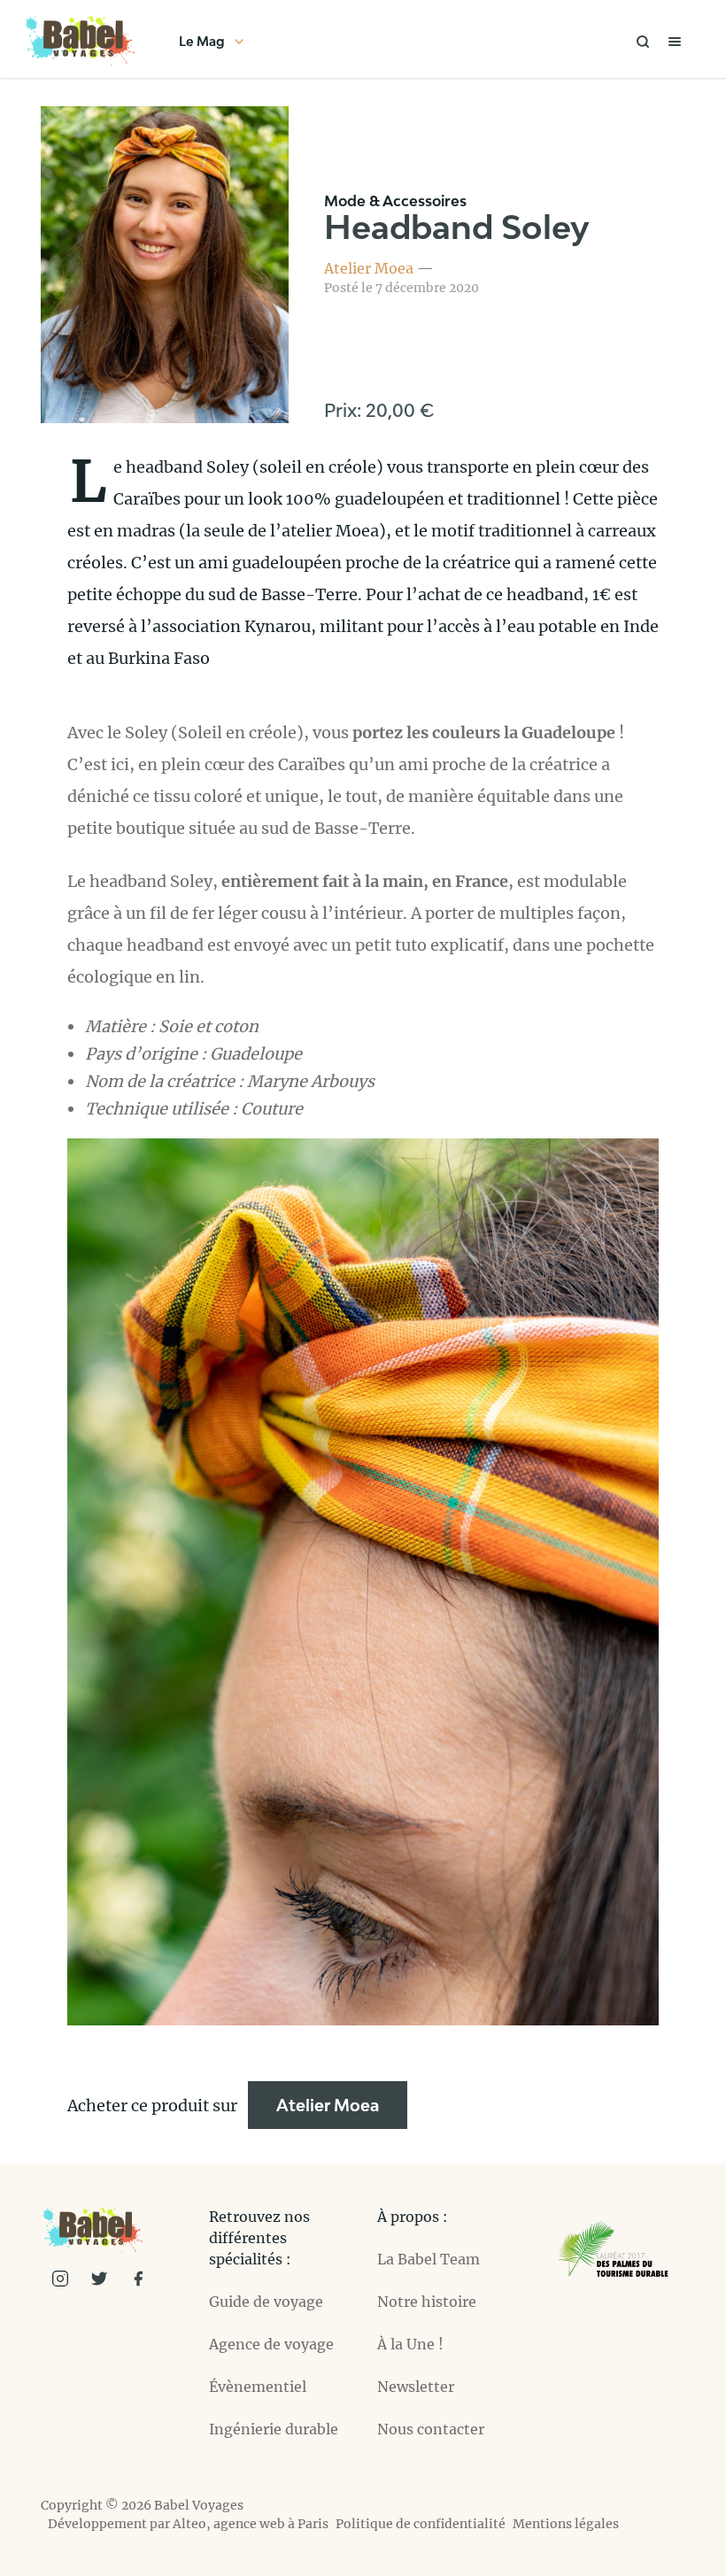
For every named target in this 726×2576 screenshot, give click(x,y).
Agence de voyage (271, 2344)
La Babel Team (429, 2259)
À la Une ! (410, 2344)
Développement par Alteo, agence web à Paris (188, 2524)
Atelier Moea (369, 268)
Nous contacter (431, 2429)
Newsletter (416, 2387)
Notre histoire (427, 2302)
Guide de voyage (266, 2302)
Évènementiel (258, 2387)
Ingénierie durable (274, 2429)
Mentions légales (566, 2524)
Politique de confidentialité (421, 2524)
